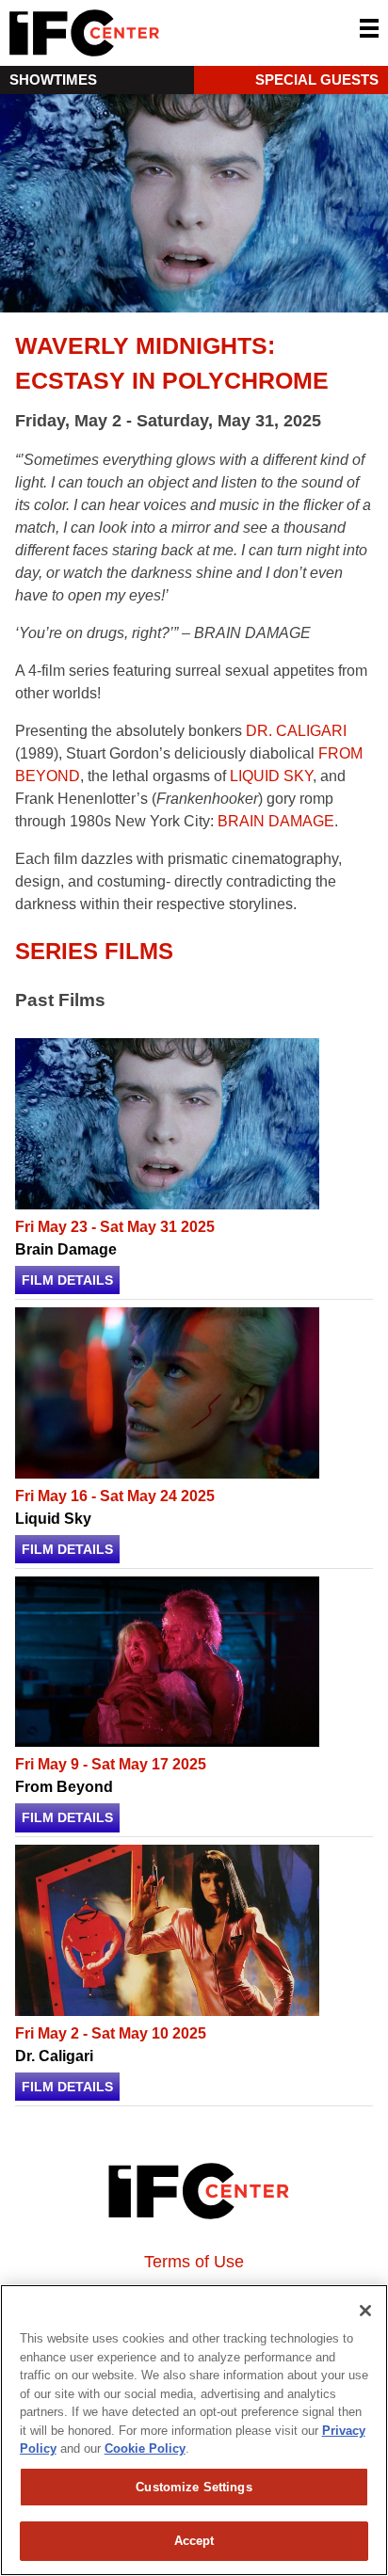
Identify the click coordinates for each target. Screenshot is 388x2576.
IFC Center (155, 33)
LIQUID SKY (271, 776)
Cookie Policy (145, 2448)
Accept (194, 2541)
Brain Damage (66, 1249)
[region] (194, 2430)
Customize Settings (194, 2487)
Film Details (67, 1280)
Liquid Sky (53, 1519)
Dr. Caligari (54, 2056)
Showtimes (53, 80)
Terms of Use (194, 2262)
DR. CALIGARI (296, 731)
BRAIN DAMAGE (276, 821)
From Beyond (64, 1787)
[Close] (365, 2311)
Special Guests (317, 80)
